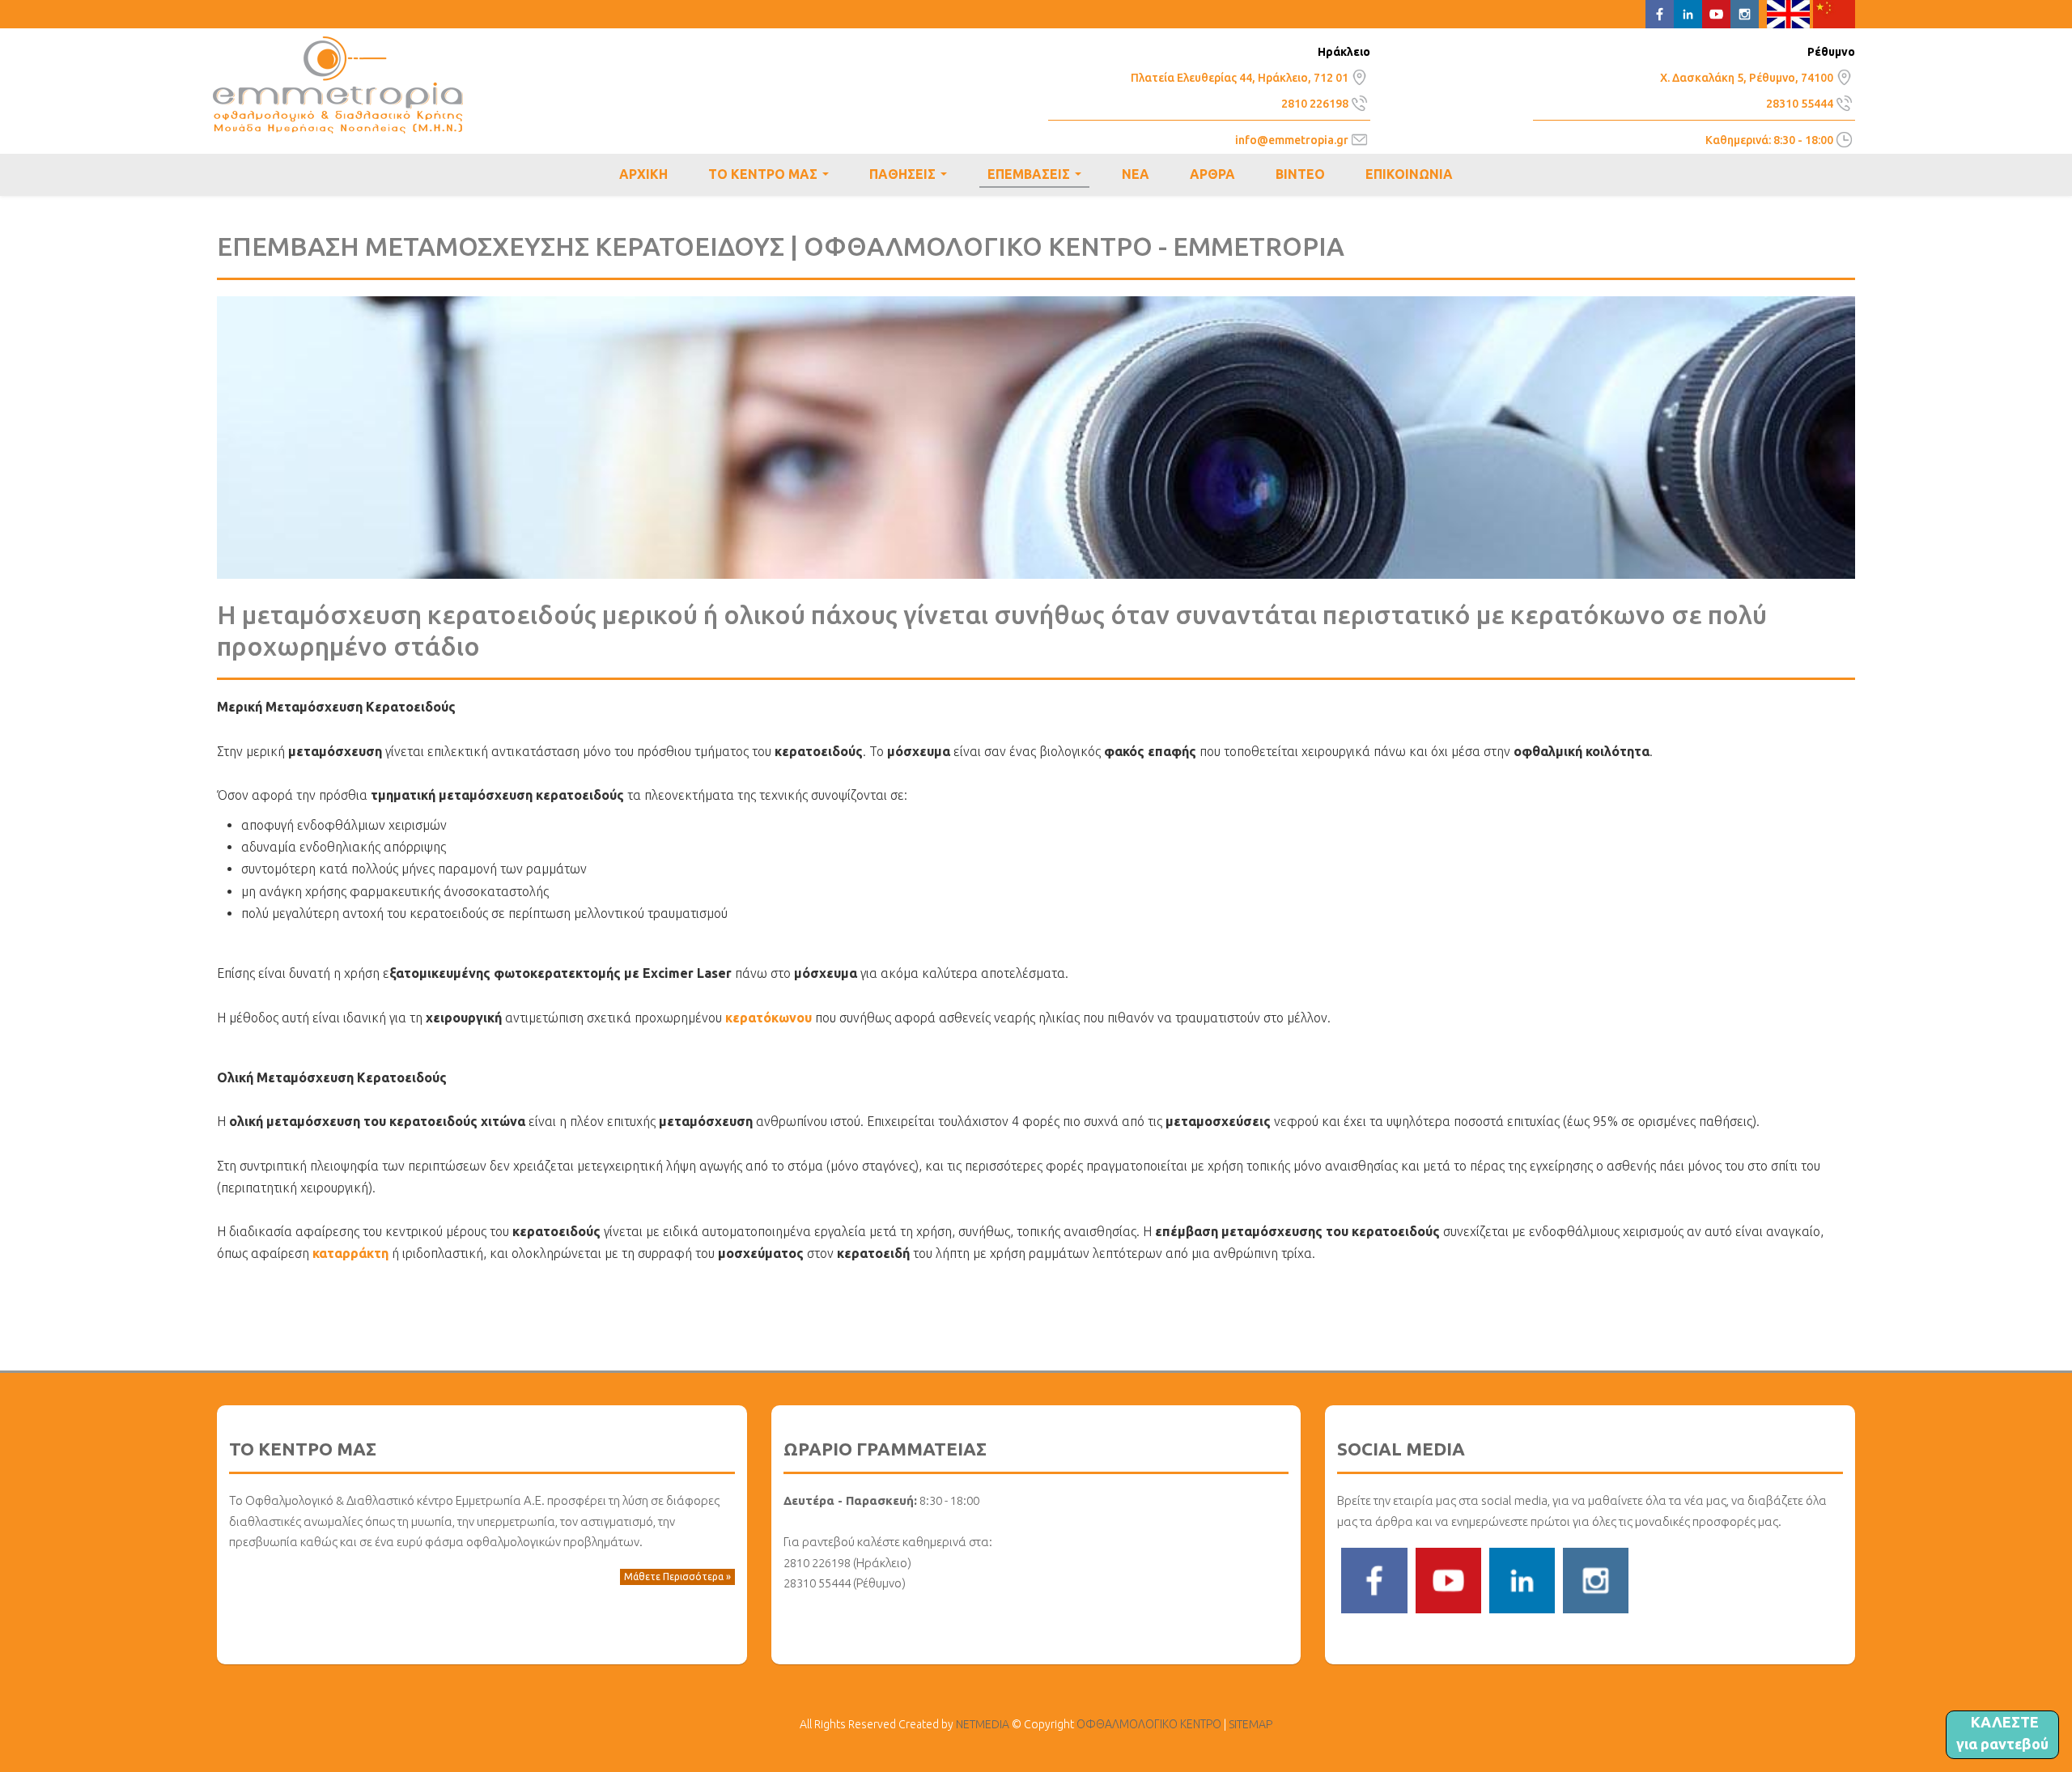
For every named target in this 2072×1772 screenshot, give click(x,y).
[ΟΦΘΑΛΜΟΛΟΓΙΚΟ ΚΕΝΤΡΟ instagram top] (1745, 13)
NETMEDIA (983, 1724)
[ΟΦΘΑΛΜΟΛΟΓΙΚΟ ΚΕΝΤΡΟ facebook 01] (1374, 1579)
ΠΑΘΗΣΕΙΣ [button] (911, 176)
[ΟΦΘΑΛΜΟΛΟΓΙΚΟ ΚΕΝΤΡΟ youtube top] (1716, 13)
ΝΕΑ (1136, 174)
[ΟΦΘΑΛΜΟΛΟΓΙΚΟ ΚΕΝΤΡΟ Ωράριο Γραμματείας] (1844, 138)
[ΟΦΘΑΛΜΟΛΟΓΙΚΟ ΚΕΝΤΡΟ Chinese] (1834, 13)
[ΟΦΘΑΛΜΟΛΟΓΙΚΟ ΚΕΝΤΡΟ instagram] (1596, 1579)
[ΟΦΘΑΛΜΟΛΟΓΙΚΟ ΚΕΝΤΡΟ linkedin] (1522, 1579)
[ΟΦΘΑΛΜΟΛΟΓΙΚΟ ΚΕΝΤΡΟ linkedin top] (1688, 13)
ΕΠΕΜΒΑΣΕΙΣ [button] (1038, 177)
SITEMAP (1250, 1724)
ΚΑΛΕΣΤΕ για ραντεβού (2002, 1733)
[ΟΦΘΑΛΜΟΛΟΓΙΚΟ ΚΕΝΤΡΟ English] (1788, 13)
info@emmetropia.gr (1292, 140)
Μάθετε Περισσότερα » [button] (677, 1577)
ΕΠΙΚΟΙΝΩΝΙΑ (1409, 174)
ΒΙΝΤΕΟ (1300, 174)
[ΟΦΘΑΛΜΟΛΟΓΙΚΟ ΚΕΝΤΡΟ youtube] (1448, 1579)
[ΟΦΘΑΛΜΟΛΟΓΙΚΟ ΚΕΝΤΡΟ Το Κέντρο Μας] (1359, 75)
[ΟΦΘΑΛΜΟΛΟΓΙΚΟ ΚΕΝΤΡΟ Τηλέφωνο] (1359, 101)
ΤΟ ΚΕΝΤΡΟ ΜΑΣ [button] (772, 176)
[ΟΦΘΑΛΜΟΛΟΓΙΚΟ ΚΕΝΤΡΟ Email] (1359, 138)
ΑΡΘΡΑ (1212, 174)
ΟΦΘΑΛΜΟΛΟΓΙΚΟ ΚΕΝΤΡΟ (338, 85)
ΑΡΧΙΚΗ (643, 174)
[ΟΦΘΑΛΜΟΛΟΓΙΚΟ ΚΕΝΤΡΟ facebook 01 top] (1660, 13)
